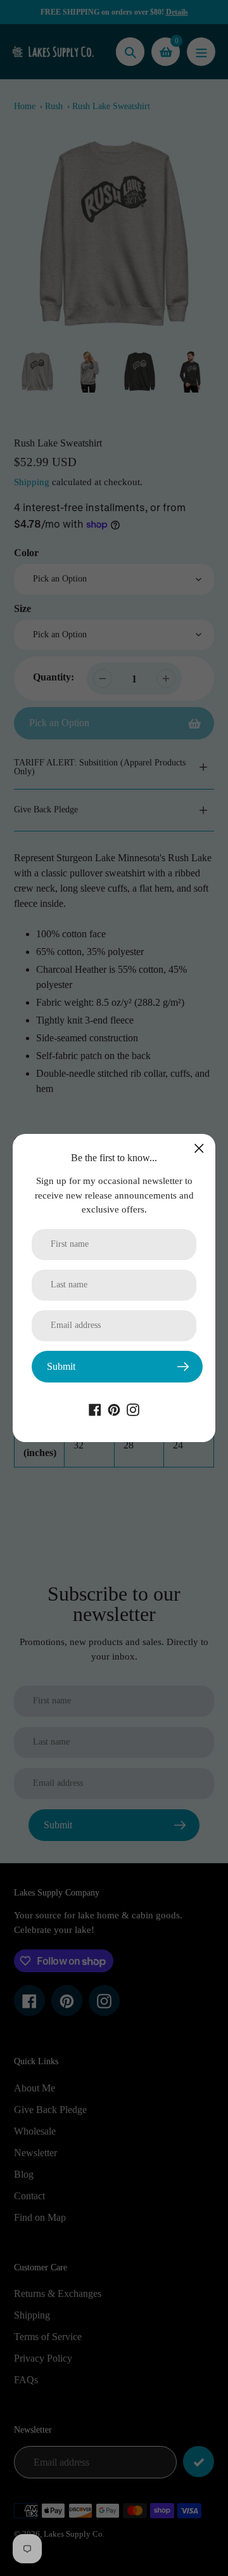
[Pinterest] (114, 1409)
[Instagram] (133, 1409)
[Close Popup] (199, 1148)
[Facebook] (95, 1409)
